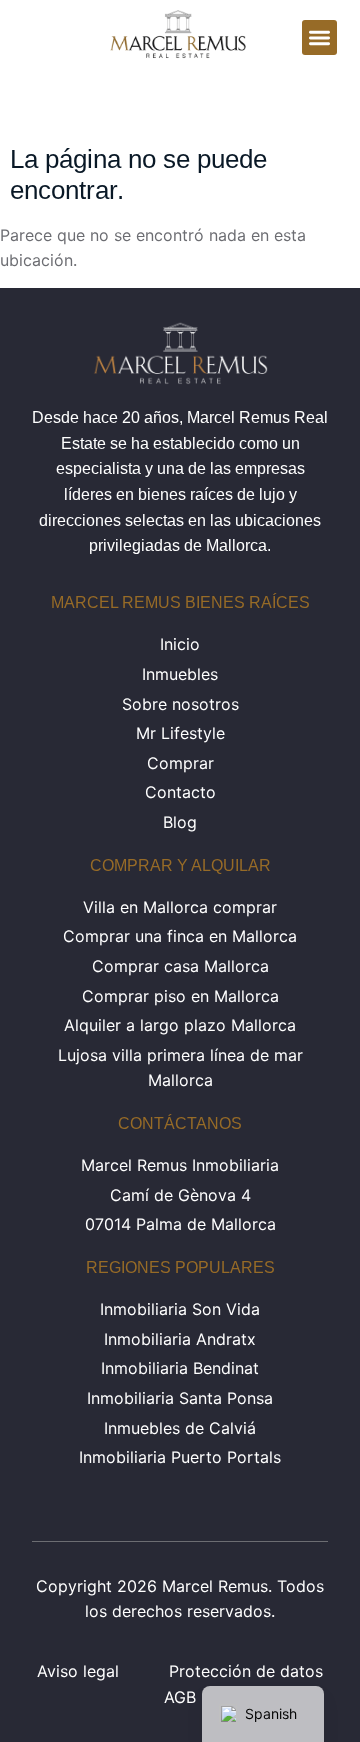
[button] (319, 37)
